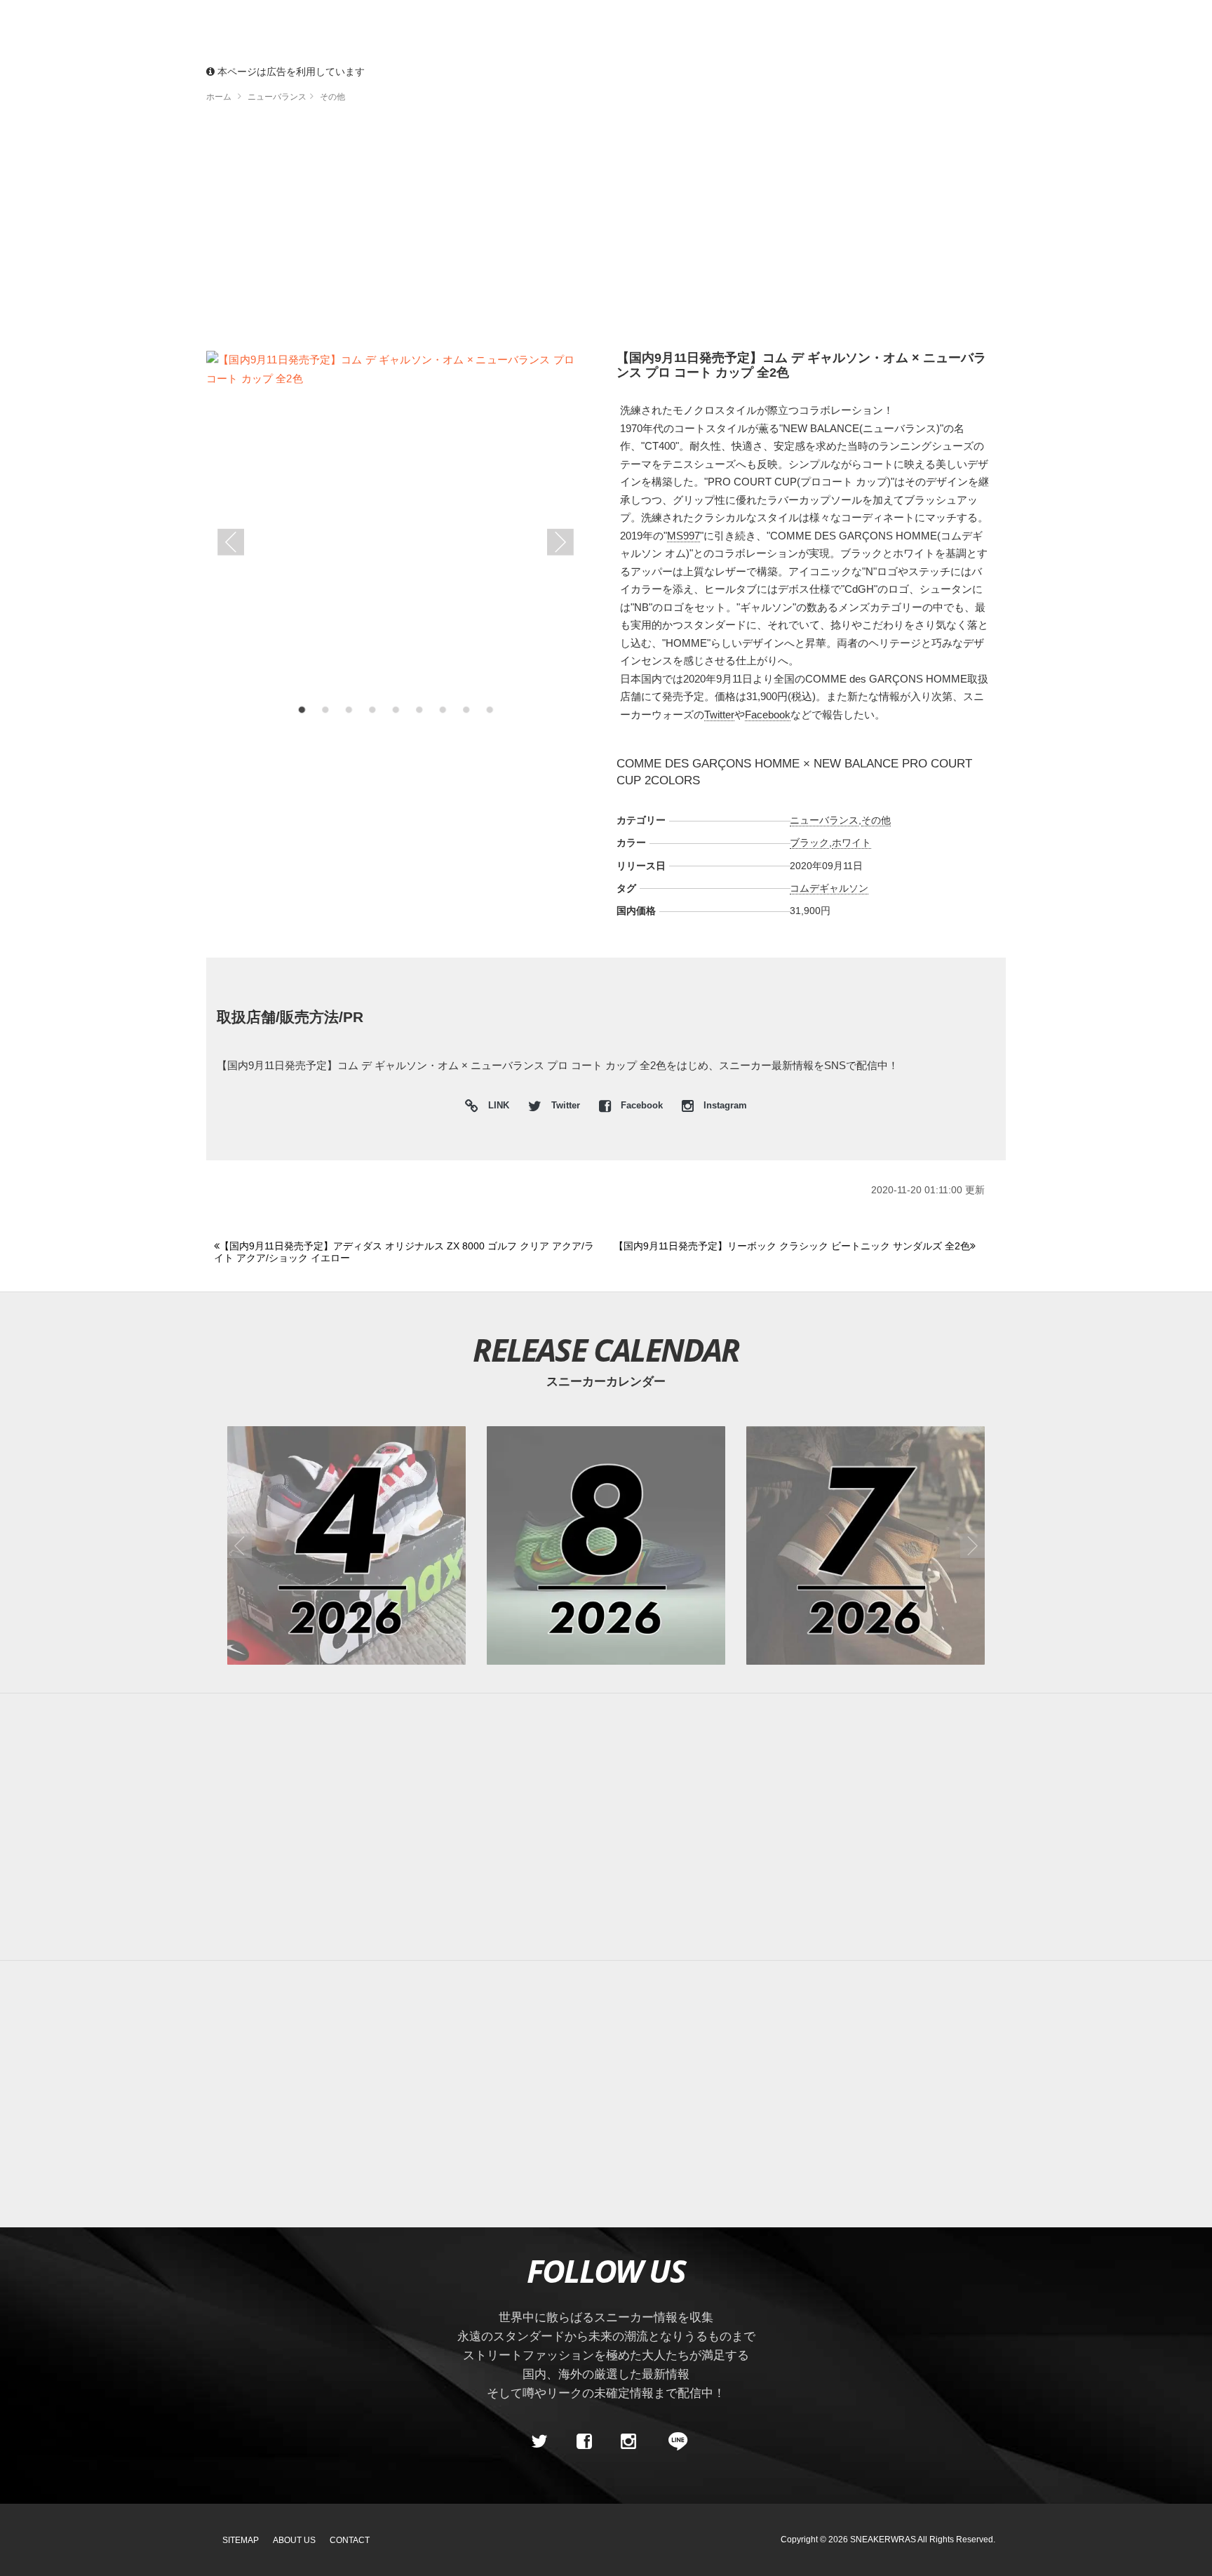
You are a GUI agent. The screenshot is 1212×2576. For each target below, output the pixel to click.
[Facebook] (584, 2441)
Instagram (724, 1106)
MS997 (684, 536)
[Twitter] (539, 2441)
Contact (350, 2540)
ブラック (809, 843)
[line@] (673, 2441)
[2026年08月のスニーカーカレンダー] (606, 1545)
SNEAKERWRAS (883, 2540)
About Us (294, 2540)
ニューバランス (824, 820)
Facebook (768, 715)
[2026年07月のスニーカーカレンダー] (866, 1545)
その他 (876, 820)
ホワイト (851, 843)
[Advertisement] (606, 232)
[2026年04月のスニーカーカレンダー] (346, 1545)
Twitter (719, 715)
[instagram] (628, 2441)
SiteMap (241, 2540)
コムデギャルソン (829, 888)
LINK (495, 1107)
